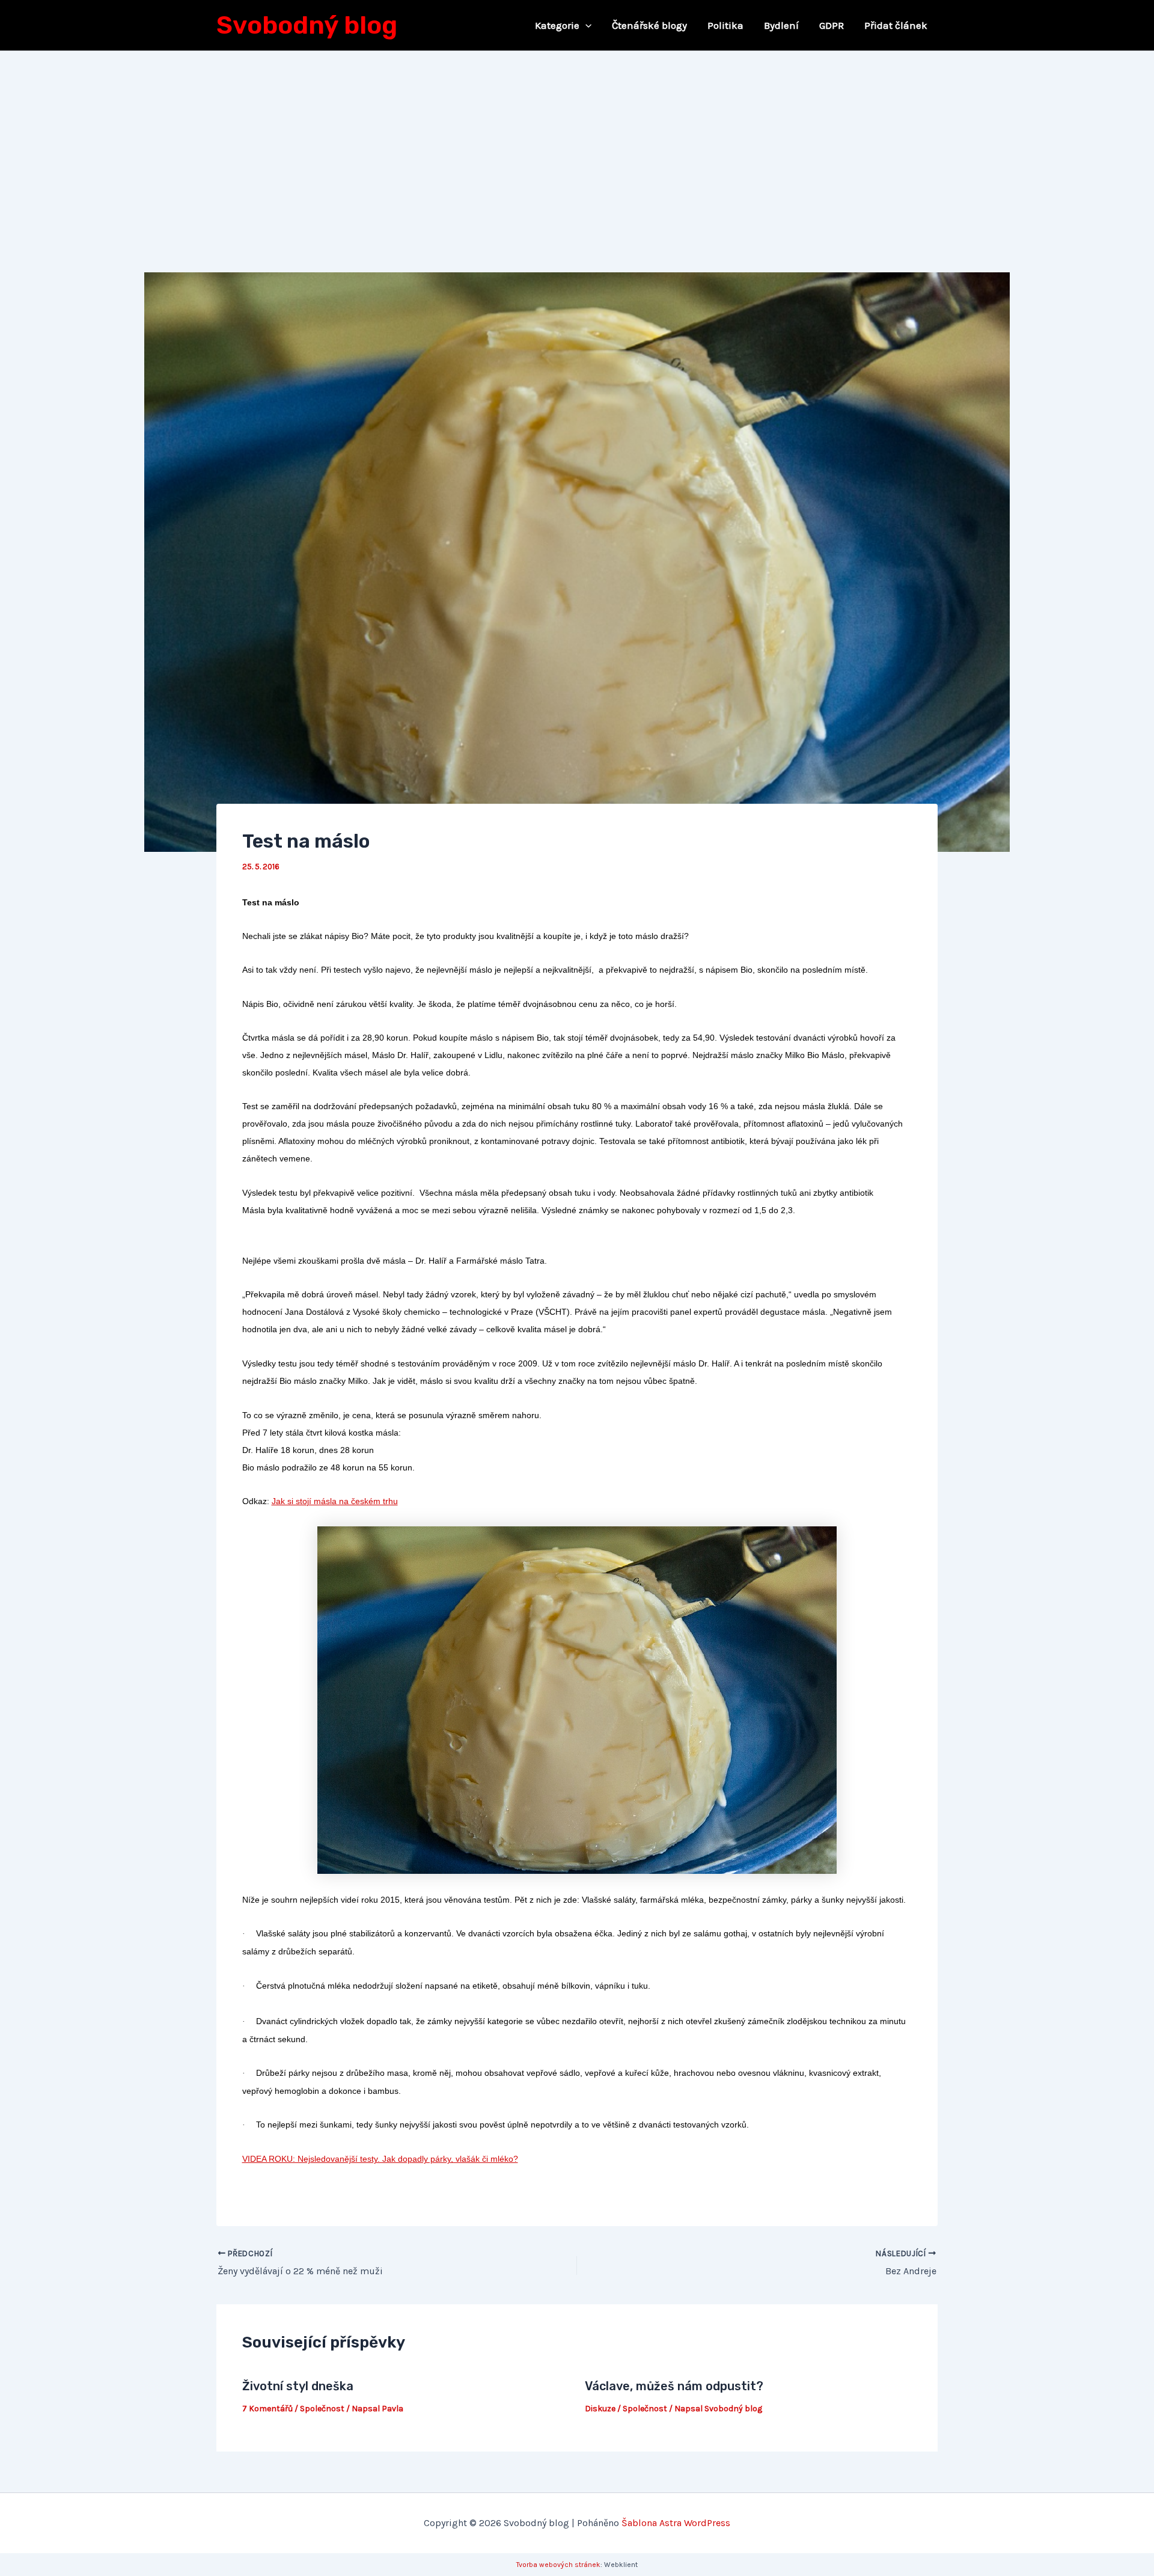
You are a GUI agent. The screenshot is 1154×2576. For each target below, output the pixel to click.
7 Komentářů (267, 2409)
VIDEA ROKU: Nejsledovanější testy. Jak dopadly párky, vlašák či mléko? (380, 2159)
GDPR (832, 25)
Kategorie (557, 25)
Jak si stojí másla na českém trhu (335, 1501)
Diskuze (600, 2409)
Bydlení (781, 25)
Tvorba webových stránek (558, 2565)
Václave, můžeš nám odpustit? (674, 2386)
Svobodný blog (307, 25)
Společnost (322, 2409)
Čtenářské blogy (649, 25)
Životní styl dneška (298, 2386)
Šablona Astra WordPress (676, 2523)
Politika (725, 25)
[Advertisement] (577, 141)
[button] (585, 25)
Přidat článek (896, 25)
